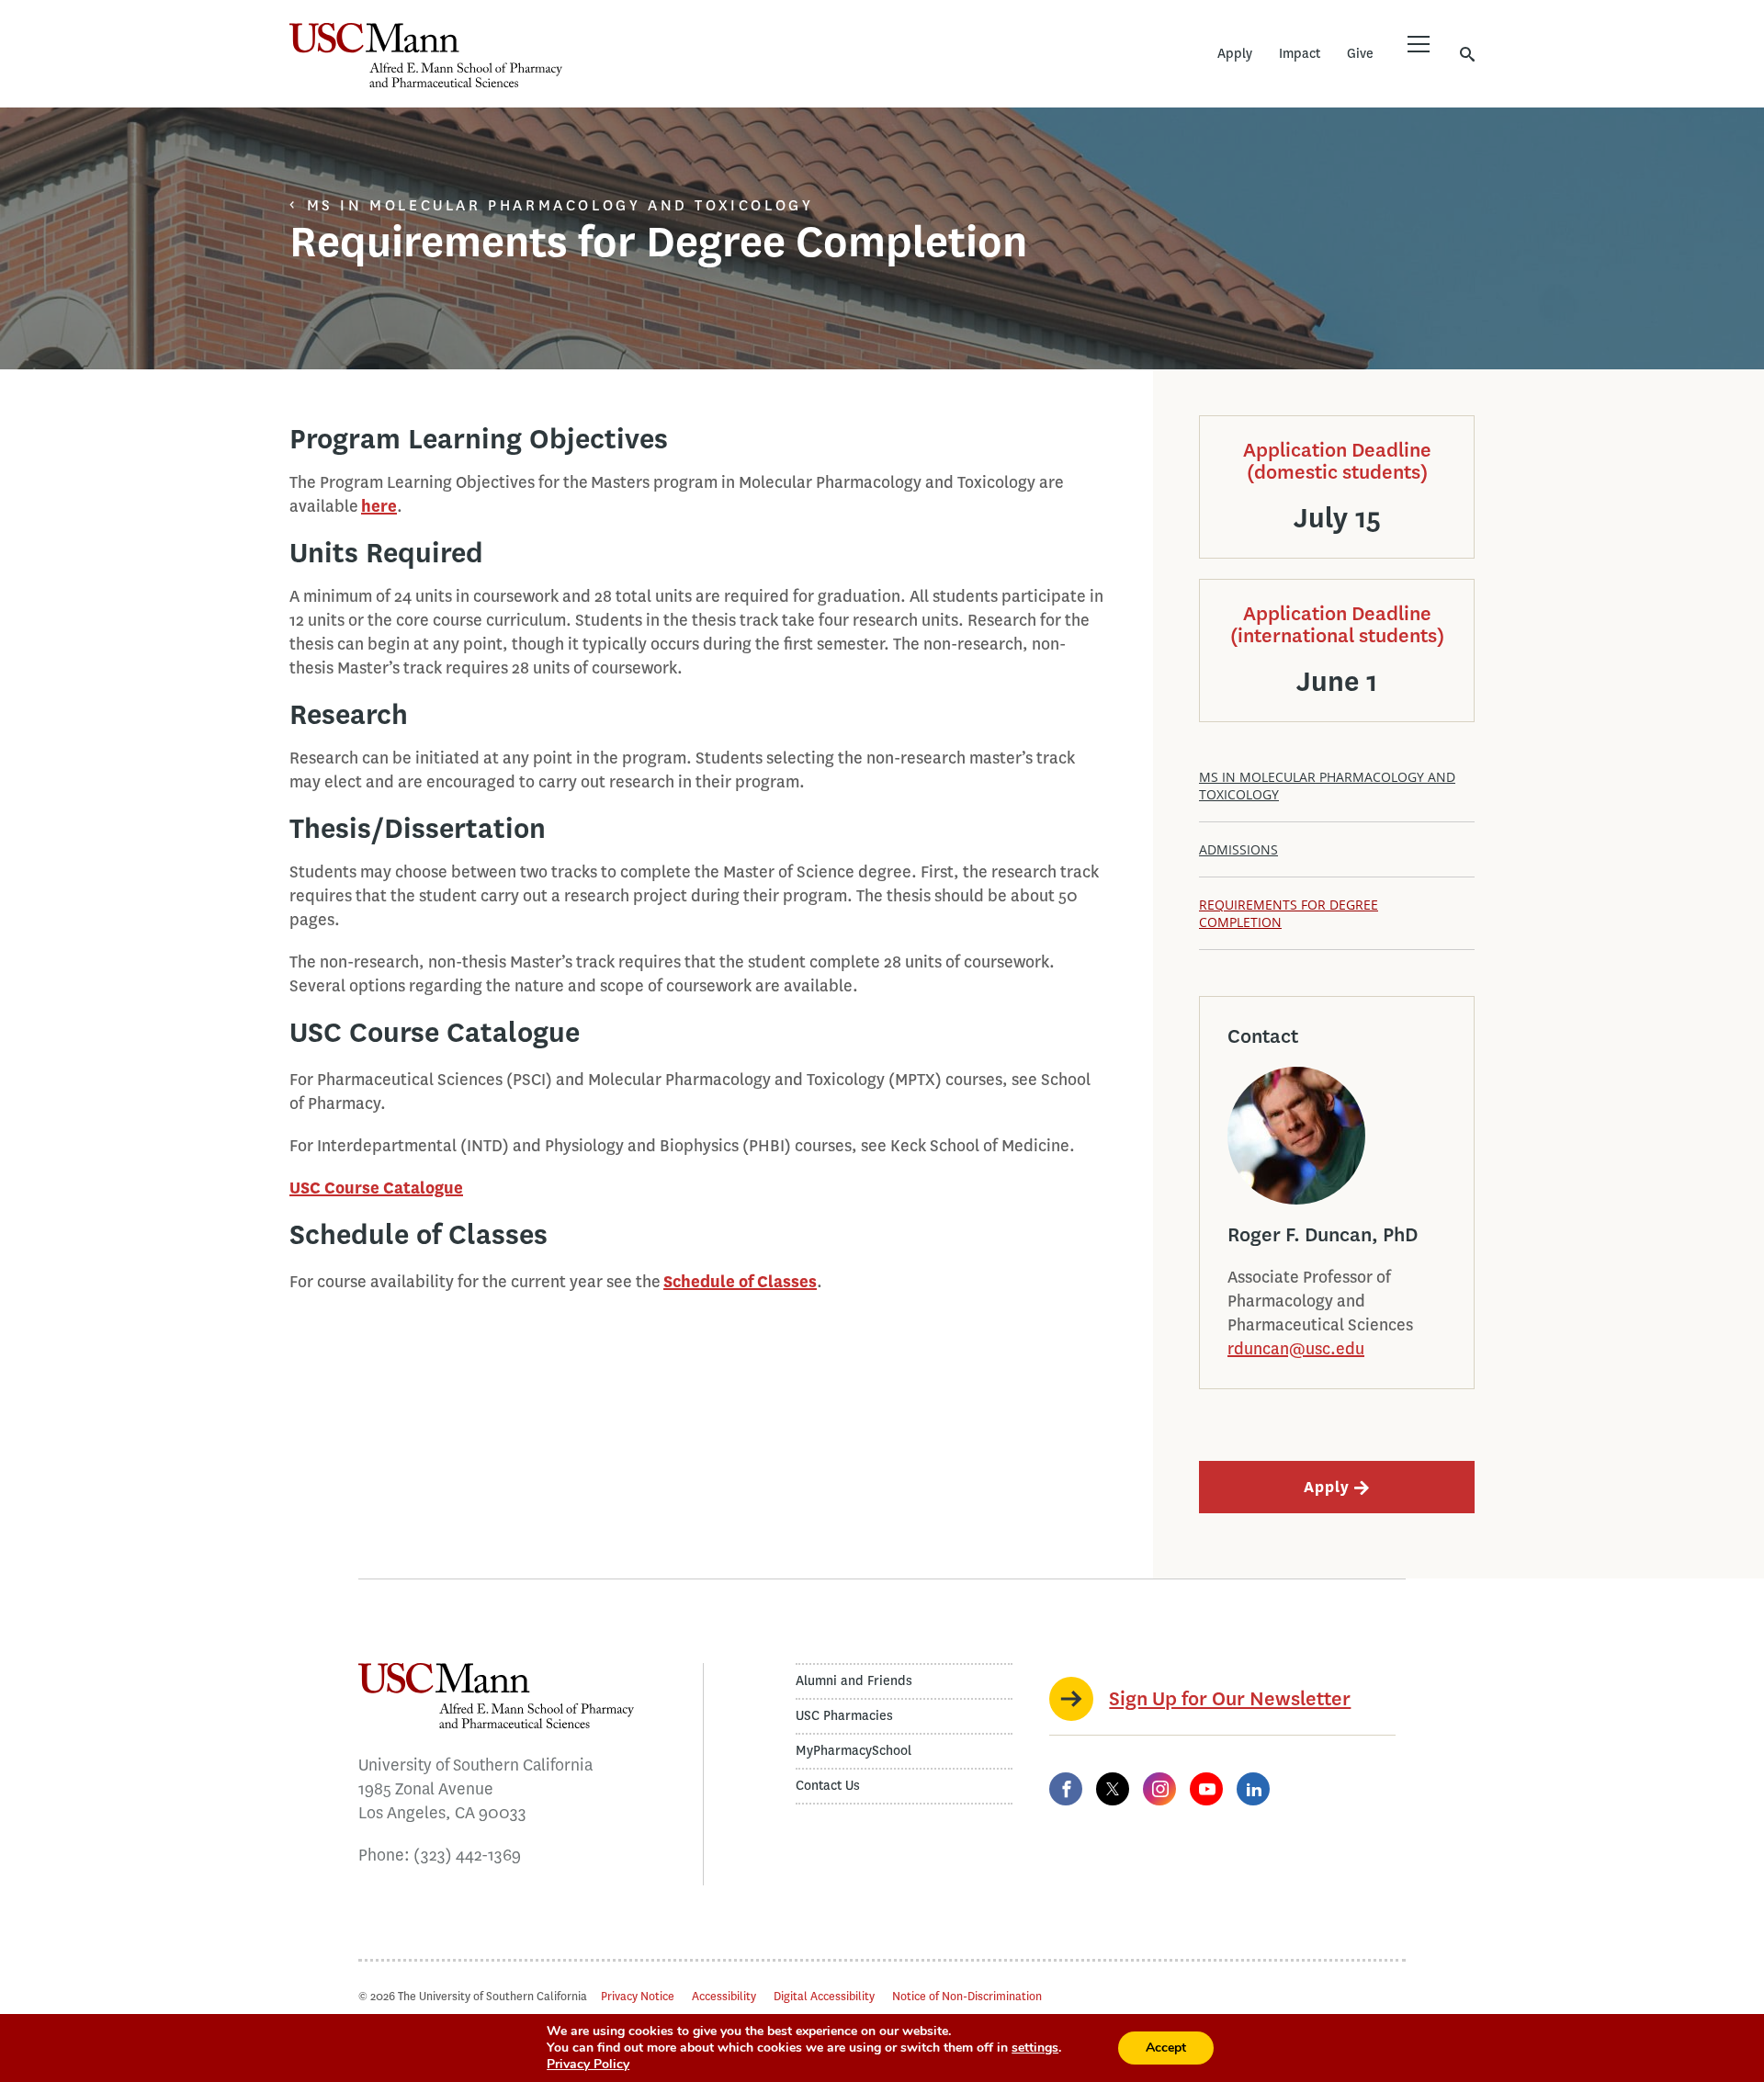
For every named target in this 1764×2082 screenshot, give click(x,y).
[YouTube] (1206, 1789)
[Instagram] (1159, 1789)
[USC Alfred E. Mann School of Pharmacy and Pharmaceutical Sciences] (426, 55)
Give (1360, 54)
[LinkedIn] (1253, 1789)
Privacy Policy (588, 2064)
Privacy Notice (638, 1996)
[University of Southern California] (698, 69)
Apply (1235, 54)
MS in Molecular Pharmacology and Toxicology (560, 205)
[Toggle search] (1467, 54)
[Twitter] (1113, 1789)
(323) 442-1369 (467, 1855)
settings (1035, 2048)
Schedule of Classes (740, 1282)
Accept (1166, 2048)
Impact (1300, 54)
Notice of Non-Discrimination (967, 1996)
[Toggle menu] (1419, 44)
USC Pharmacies (844, 1716)
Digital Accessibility (824, 1996)
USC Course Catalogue (376, 1188)
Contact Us (828, 1786)
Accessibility (724, 1996)
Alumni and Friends (854, 1681)
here (379, 506)
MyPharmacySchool (854, 1751)
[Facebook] (1066, 1789)
